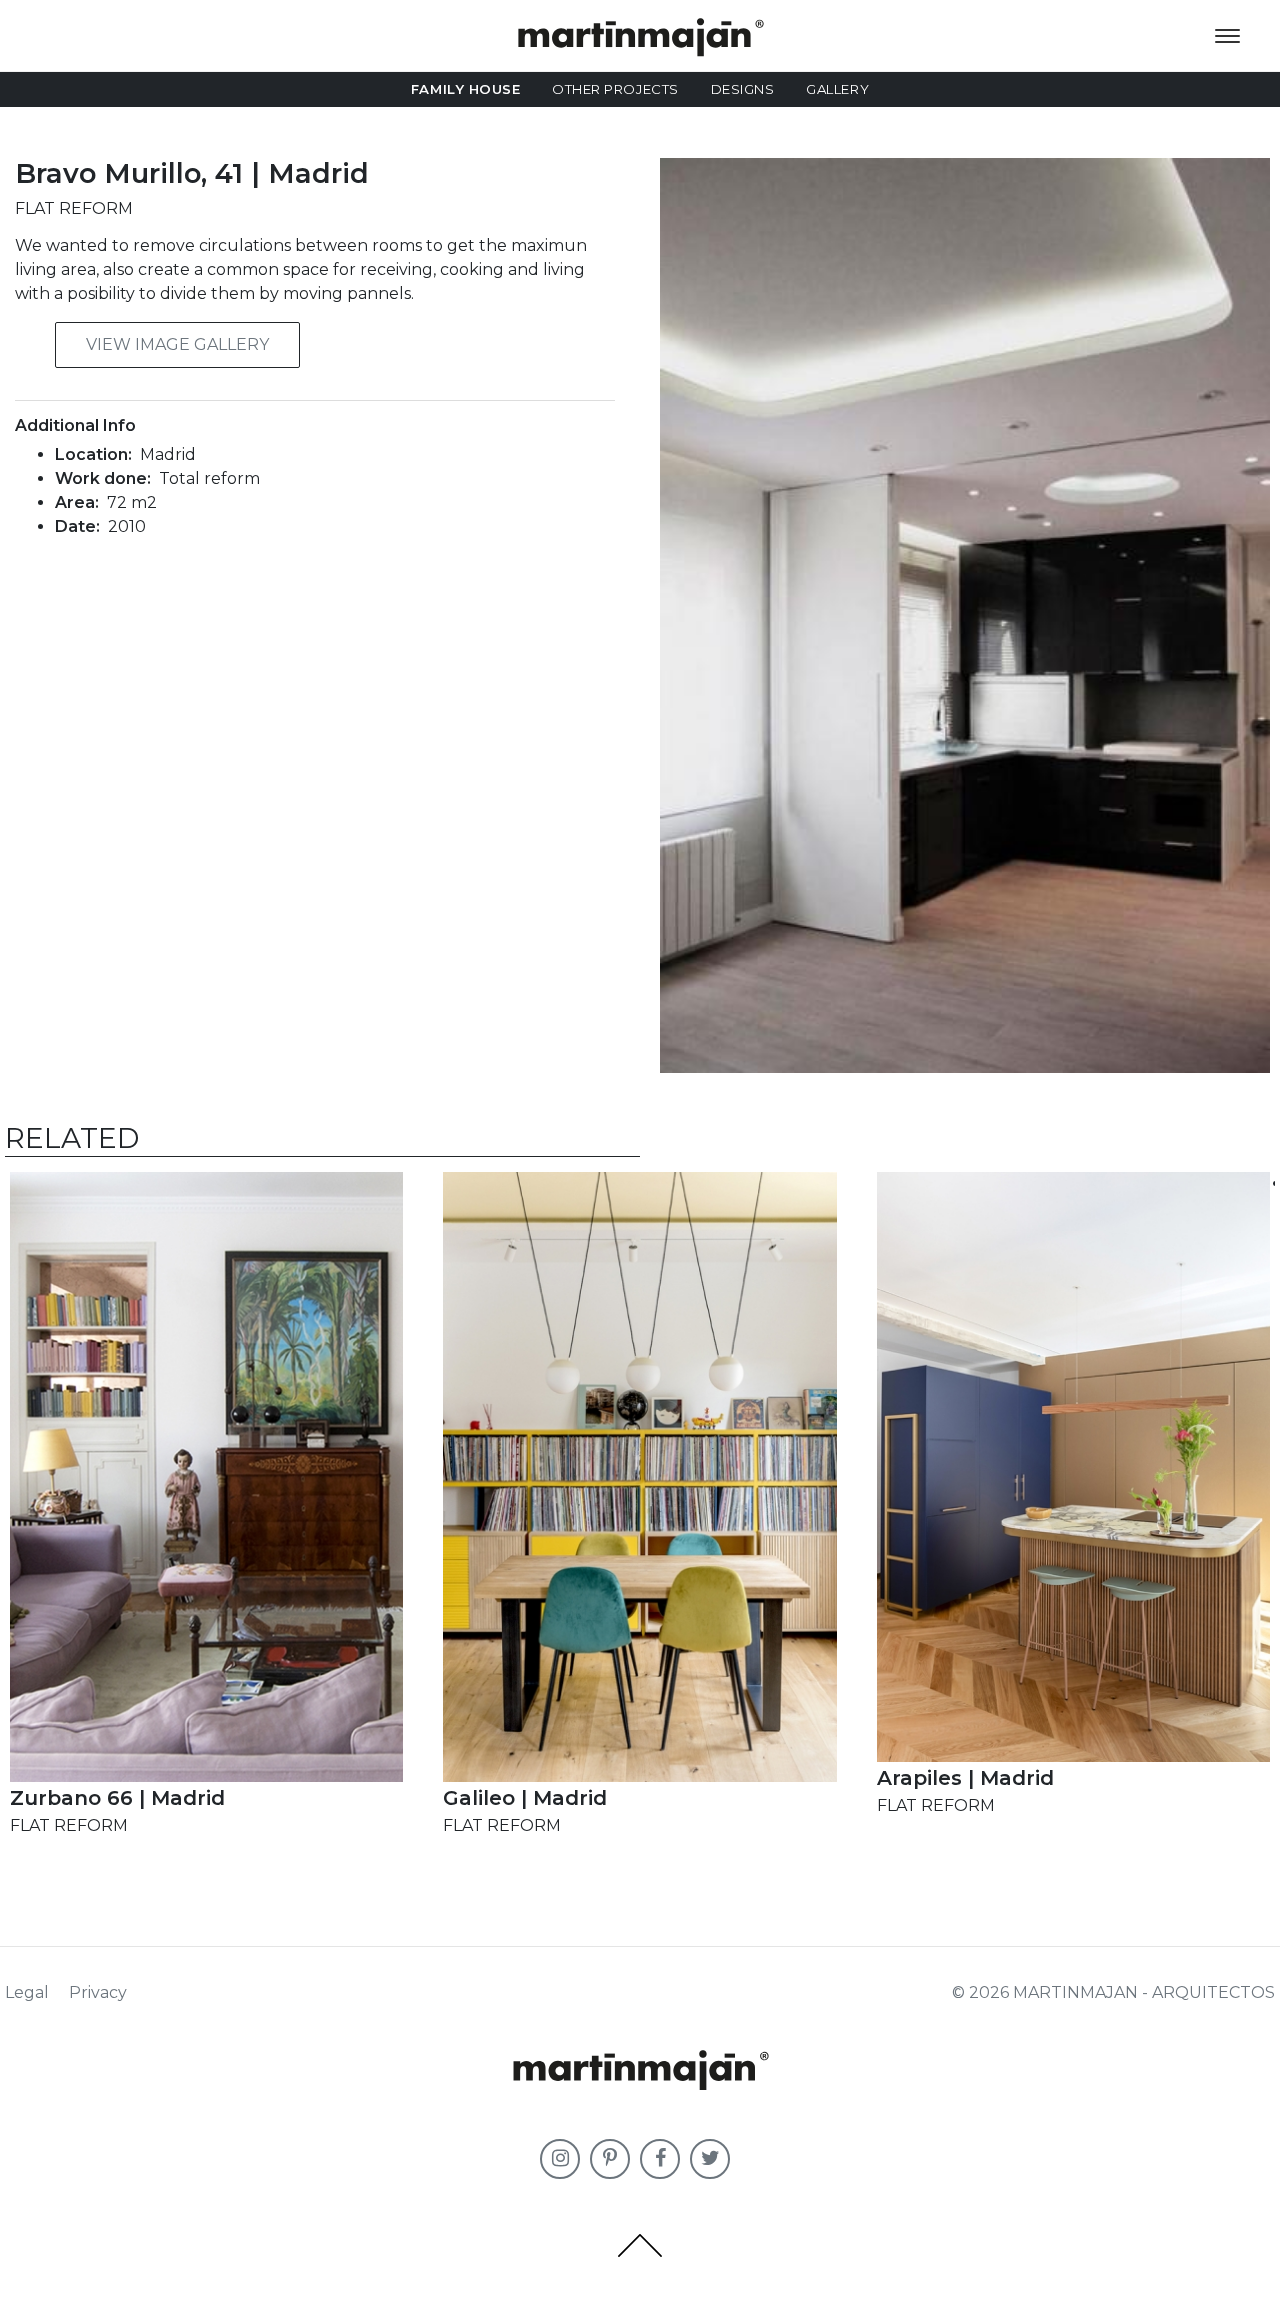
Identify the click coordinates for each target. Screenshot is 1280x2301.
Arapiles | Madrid (965, 1778)
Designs (743, 89)
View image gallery (177, 344)
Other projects (615, 89)
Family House (465, 89)
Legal (27, 1992)
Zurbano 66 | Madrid (117, 1798)
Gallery (837, 89)
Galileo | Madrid (525, 1798)
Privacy (98, 1992)
